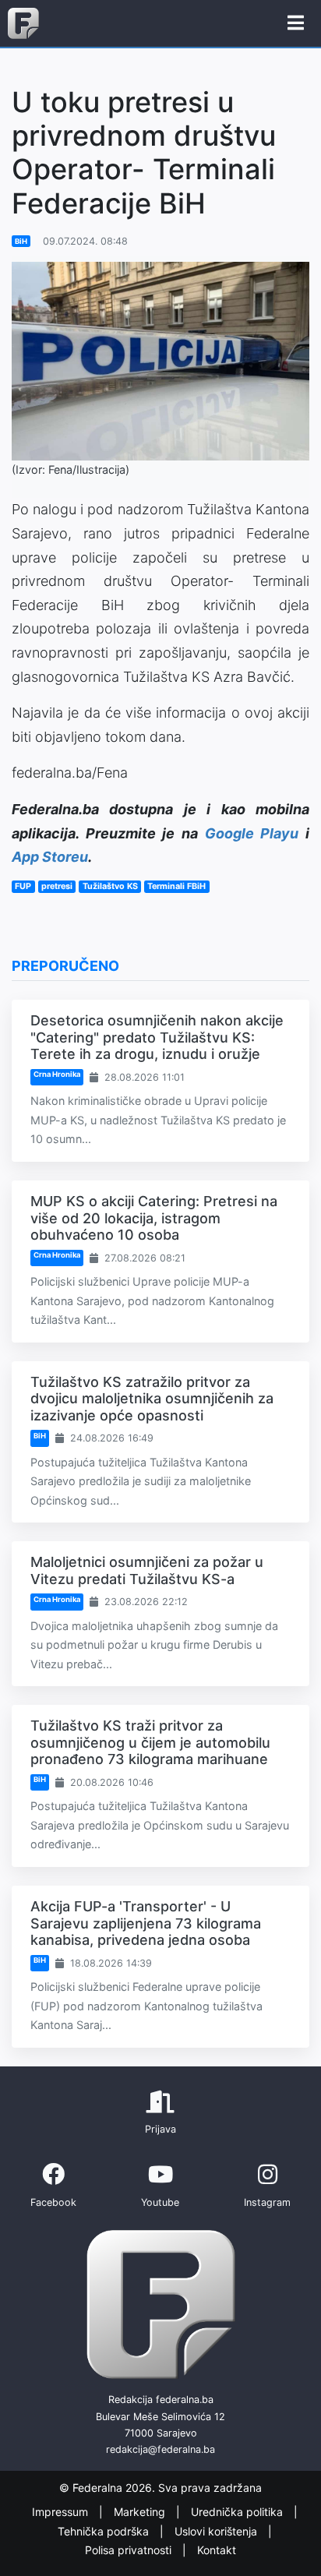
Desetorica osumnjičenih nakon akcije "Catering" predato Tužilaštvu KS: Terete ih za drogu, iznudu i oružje (157, 1037)
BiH (21, 241)
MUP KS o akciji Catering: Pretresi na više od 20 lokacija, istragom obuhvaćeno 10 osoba (154, 1218)
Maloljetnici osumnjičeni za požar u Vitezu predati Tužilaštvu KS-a (147, 1570)
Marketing (141, 2512)
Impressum (62, 2512)
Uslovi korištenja (217, 2531)
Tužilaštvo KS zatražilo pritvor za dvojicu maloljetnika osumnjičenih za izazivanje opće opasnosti (152, 1399)
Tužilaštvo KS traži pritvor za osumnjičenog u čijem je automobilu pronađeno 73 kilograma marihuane (150, 1742)
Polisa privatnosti (130, 2550)
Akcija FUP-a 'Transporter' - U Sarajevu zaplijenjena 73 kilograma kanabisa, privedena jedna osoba (146, 1923)
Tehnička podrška (105, 2531)
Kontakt (217, 2550)
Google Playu (252, 833)
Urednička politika (238, 2512)
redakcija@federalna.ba (160, 2449)
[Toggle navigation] (296, 23)
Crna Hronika (57, 1074)
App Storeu (50, 857)
